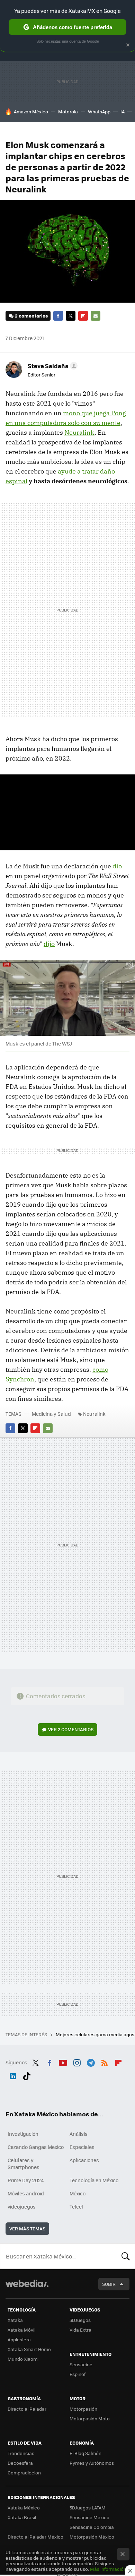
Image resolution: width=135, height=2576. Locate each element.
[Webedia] (27, 2288)
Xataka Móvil (21, 2330)
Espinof (78, 2374)
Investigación (23, 2134)
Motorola (68, 111)
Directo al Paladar (27, 2409)
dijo (49, 944)
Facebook (58, 316)
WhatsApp (99, 111)
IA (123, 111)
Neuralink (79, 432)
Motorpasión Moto (90, 2418)
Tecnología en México (94, 2180)
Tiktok (27, 2075)
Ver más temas (27, 2228)
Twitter (71, 316)
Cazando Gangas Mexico (36, 2147)
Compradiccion (24, 2473)
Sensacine (81, 2364)
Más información (108, 2569)
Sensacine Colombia (92, 2527)
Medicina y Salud (51, 1414)
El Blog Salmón (85, 2453)
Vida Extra (80, 2330)
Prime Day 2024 (26, 2180)
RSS (105, 2062)
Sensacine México (89, 2517)
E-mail (96, 316)
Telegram (91, 2062)
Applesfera (19, 2339)
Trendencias (21, 2453)
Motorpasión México (92, 2537)
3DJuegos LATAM (88, 2508)
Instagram (77, 2062)
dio (117, 866)
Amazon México (31, 111)
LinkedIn (13, 2075)
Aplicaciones (84, 2160)
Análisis (79, 2134)
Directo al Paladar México (35, 2537)
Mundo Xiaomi (23, 2359)
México (78, 2193)
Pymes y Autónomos (92, 2463)
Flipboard (83, 316)
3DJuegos (80, 2320)
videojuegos (22, 2206)
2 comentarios (31, 316)
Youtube (63, 2062)
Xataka (15, 2320)
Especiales (82, 2147)
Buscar (126, 2256)
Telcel (76, 2206)
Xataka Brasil (22, 2517)
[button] (52, 366)
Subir (109, 2284)
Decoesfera (20, 2463)
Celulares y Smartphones (24, 2163)
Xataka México (24, 2508)
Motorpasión (83, 2409)
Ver (71, 1729)
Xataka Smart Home (29, 2349)
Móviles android (26, 2193)
